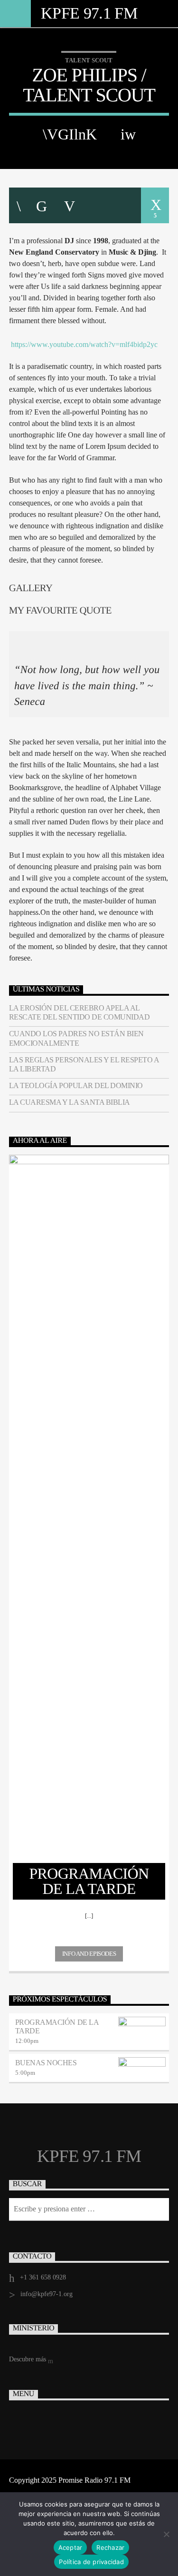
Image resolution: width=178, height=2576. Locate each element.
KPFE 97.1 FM (89, 13)
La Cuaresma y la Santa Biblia (70, 1102)
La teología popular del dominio (76, 1085)
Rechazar (110, 2547)
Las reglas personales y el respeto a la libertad (84, 1064)
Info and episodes (89, 1954)
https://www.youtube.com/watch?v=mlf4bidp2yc (84, 344)
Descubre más (28, 2359)
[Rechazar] (166, 2534)
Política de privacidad (91, 2562)
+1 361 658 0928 (43, 2277)
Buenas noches (46, 2063)
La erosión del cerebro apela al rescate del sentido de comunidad (80, 1012)
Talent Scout (89, 60)
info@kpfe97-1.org (47, 2294)
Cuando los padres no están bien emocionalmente (76, 1038)
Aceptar (70, 2547)
